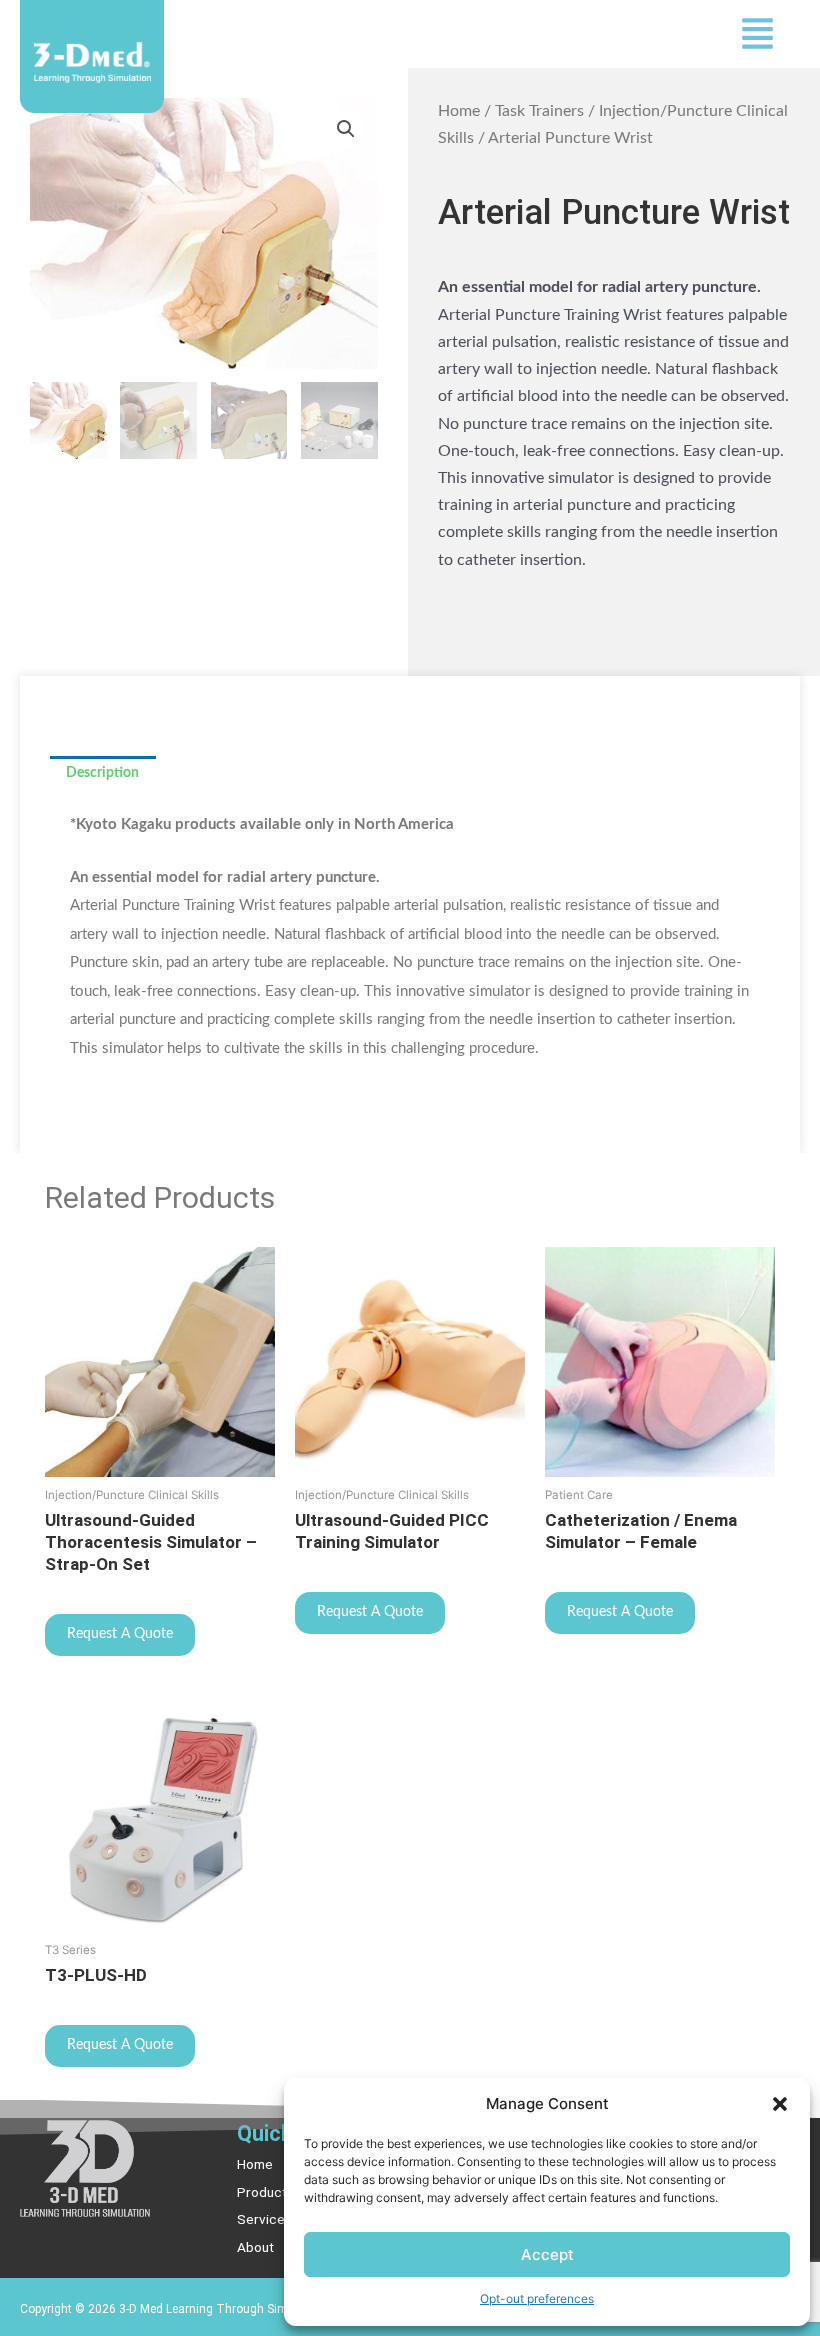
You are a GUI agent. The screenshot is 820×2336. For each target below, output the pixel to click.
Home (459, 111)
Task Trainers (539, 111)
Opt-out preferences (537, 2298)
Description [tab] (102, 773)
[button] (780, 2104)
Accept (547, 2254)
